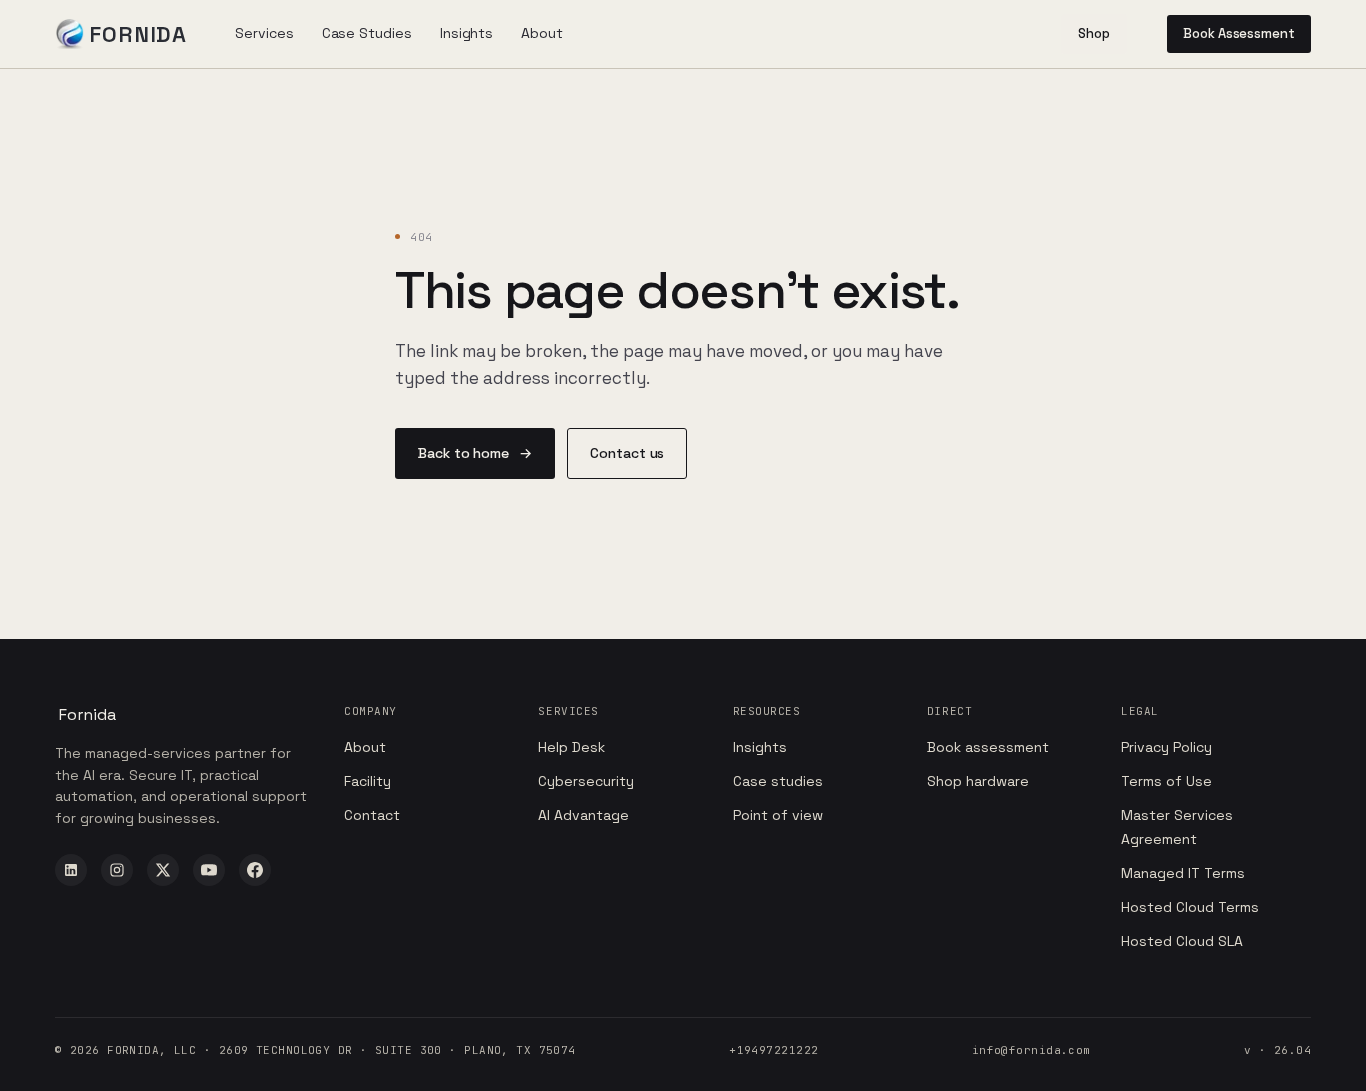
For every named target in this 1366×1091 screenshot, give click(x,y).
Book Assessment (1239, 33)
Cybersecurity (586, 781)
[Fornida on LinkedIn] (71, 870)
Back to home (475, 453)
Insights (760, 747)
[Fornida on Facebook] (255, 870)
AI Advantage (583, 815)
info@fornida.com (1031, 1050)
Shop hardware (978, 781)
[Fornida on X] (163, 870)
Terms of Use (1166, 781)
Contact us (627, 453)
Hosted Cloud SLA (1182, 941)
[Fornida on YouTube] (209, 870)
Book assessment (988, 747)
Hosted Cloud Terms (1190, 907)
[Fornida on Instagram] (117, 870)
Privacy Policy (1166, 747)
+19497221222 (773, 1050)
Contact (372, 815)
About (365, 747)
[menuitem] (264, 33)
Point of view (778, 815)
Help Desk (571, 747)
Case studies (778, 781)
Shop (1094, 33)
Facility (367, 781)
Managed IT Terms (1183, 873)
